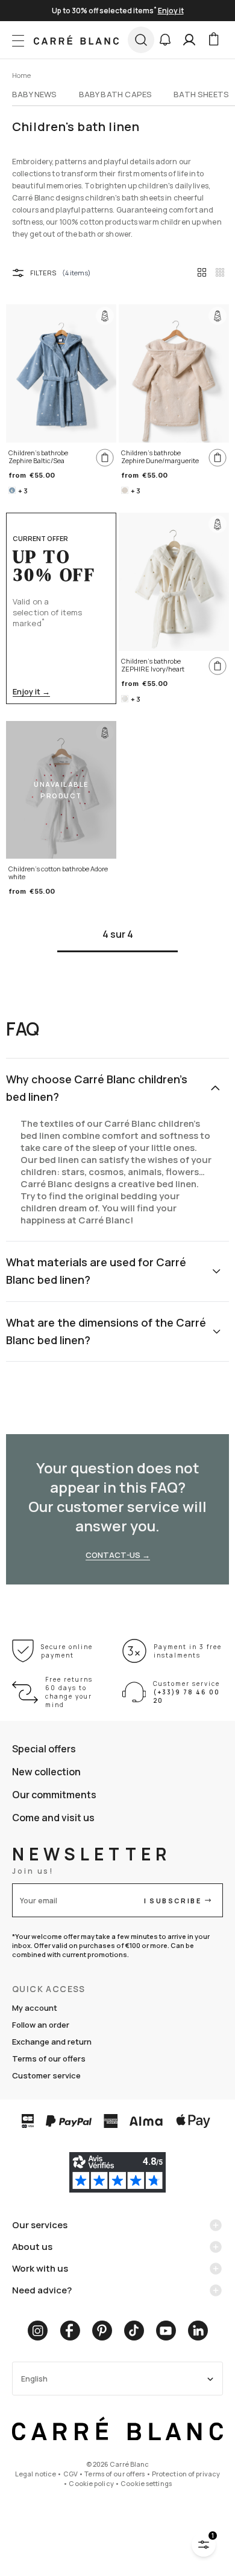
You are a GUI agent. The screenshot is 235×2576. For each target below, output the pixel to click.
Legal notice (36, 2474)
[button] (165, 40)
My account (35, 2008)
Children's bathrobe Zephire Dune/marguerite (160, 457)
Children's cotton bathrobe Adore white (58, 873)
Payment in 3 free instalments (188, 1651)
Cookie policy (91, 2483)
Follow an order (41, 2025)
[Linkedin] (198, 2331)
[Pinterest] (102, 2331)
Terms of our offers (49, 2059)
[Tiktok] (134, 2331)
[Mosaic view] (220, 272)
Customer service (46, 2075)
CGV (70, 2474)
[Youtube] (166, 2331)
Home (21, 75)
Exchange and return (52, 2042)
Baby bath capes (116, 94)
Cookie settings (146, 2483)
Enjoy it (171, 11)
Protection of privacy (186, 2474)
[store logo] (76, 40)
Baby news (35, 94)
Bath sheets (201, 94)
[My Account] (189, 40)
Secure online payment (67, 1651)
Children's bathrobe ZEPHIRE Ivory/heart (153, 665)
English (34, 2379)
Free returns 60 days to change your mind (69, 1692)
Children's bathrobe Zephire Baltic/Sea (38, 457)
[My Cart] (213, 40)
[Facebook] (70, 2331)
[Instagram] (38, 2331)
